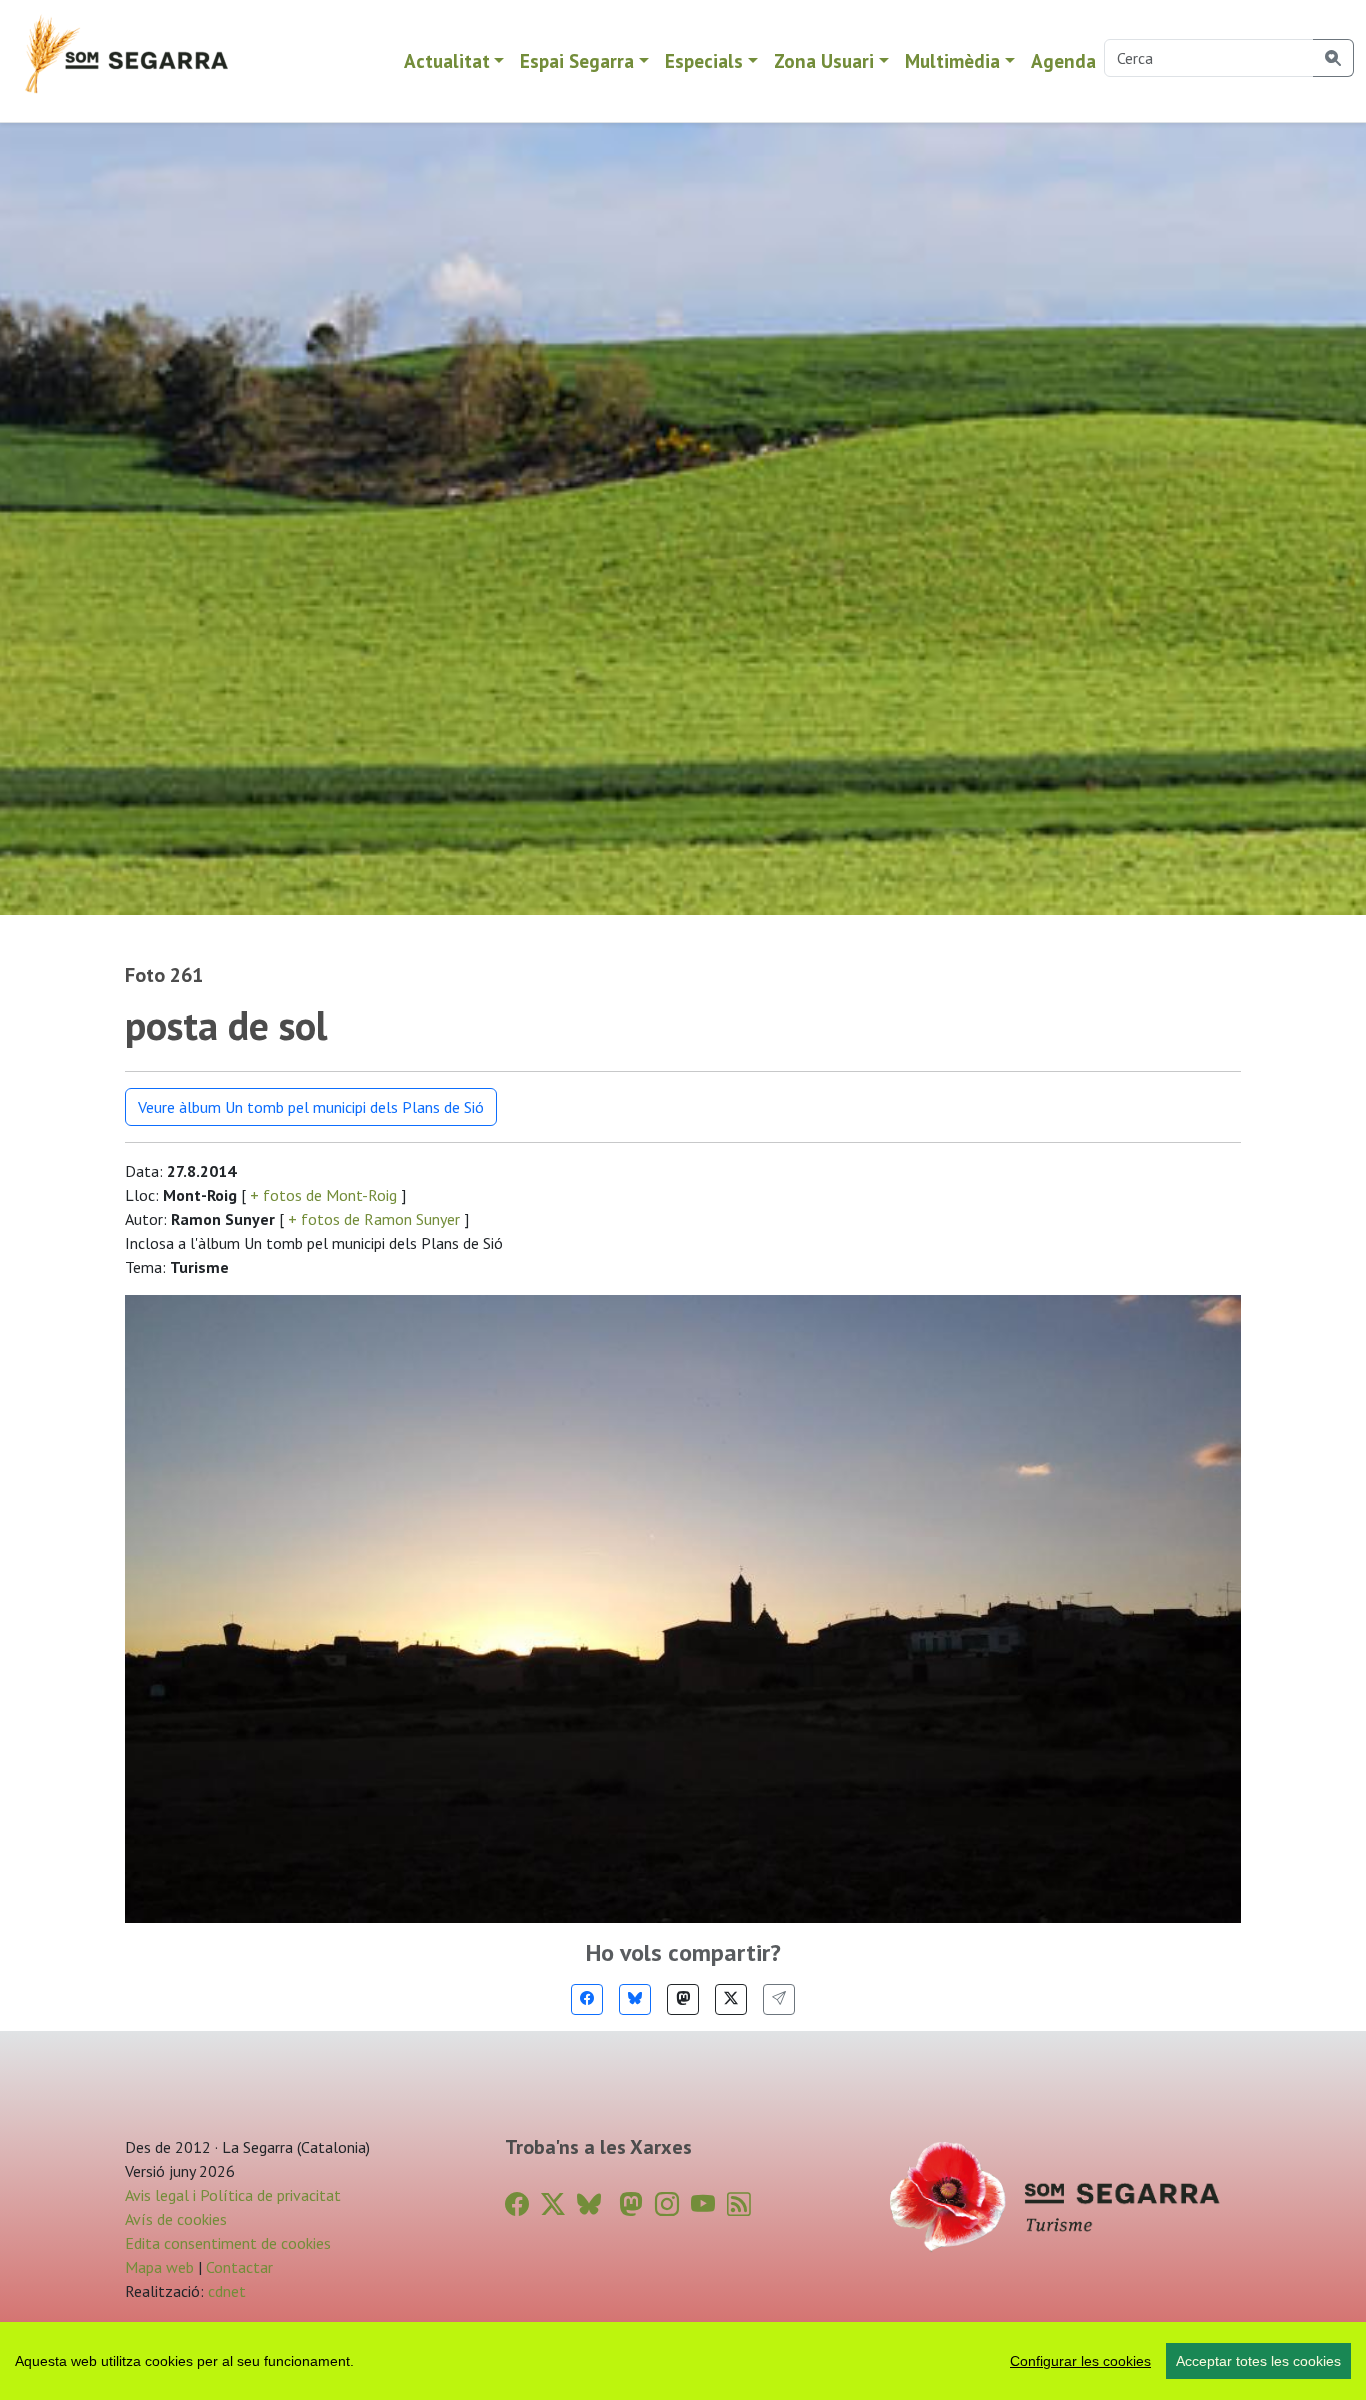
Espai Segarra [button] (577, 60)
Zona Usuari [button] (824, 60)
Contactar (239, 2267)
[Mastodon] (683, 1999)
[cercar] (1333, 58)
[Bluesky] (635, 1999)
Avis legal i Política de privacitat (233, 2195)
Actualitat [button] (447, 60)
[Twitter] (731, 1999)
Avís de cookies (176, 2219)
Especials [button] (704, 60)
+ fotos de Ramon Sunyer (374, 1219)
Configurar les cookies (1080, 2361)
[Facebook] (587, 1999)
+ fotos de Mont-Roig (323, 1195)
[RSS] (739, 2204)
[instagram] (667, 2204)
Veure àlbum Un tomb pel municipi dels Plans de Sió (311, 1107)
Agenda (1063, 60)
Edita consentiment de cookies (228, 2243)
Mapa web (159, 2267)
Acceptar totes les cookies (1258, 2361)
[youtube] (703, 2204)
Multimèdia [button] (952, 60)
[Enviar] (779, 1999)
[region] (683, 2361)
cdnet (225, 2291)
